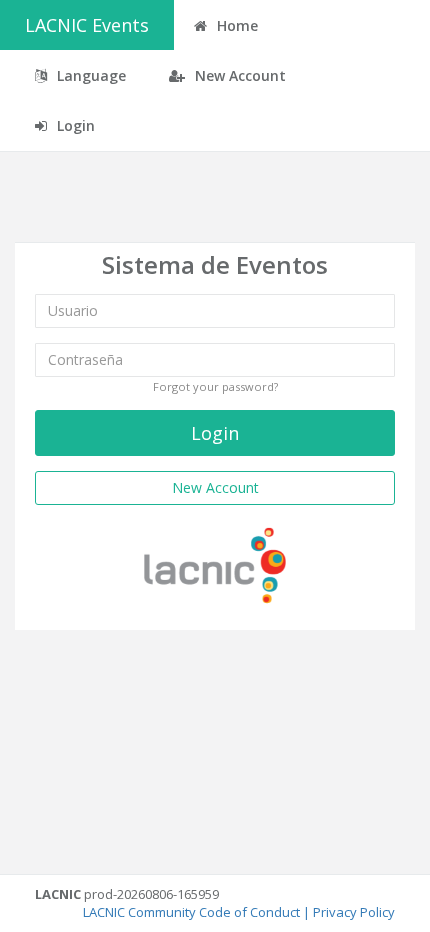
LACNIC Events (87, 25)
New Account (238, 75)
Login (74, 125)
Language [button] (89, 75)
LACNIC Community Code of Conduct (191, 912)
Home (235, 25)
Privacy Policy (354, 912)
